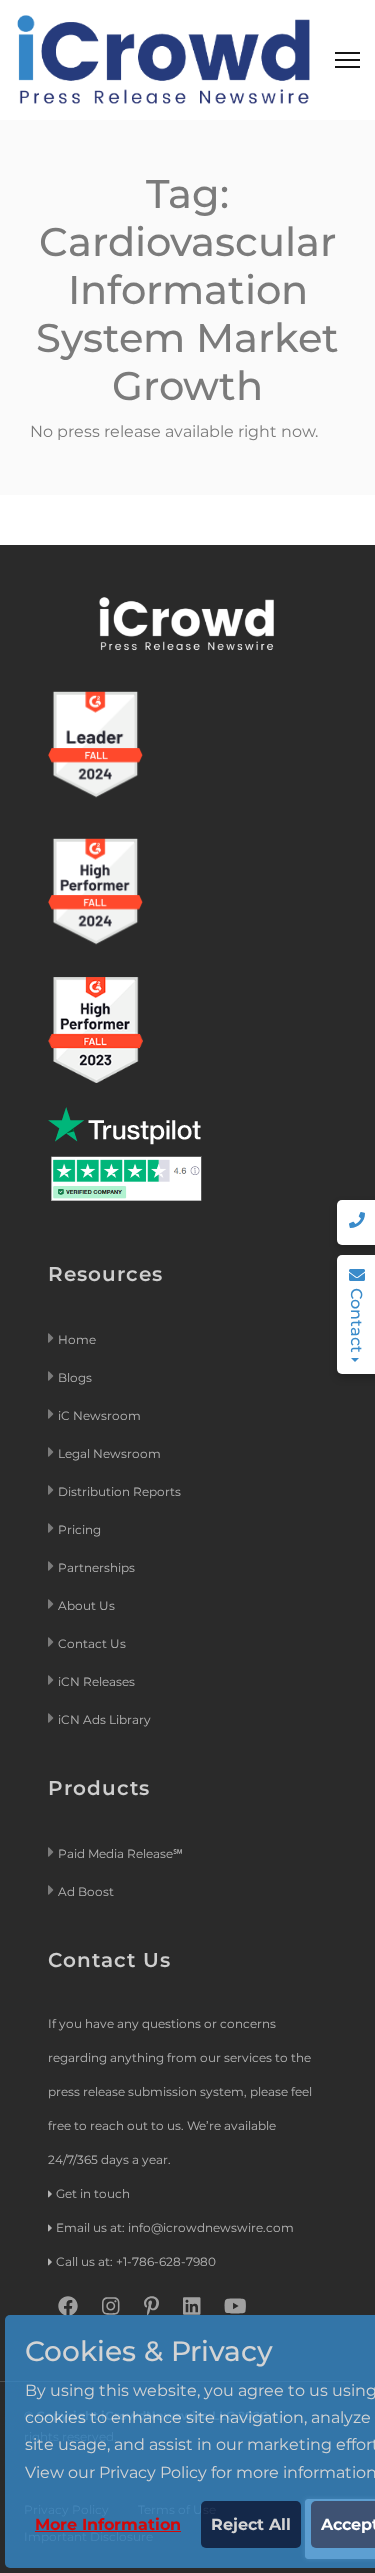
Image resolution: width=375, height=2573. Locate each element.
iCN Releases (96, 1681)
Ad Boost (86, 1891)
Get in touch (93, 2193)
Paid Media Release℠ (120, 1853)
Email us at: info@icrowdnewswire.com (175, 2227)
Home (77, 1339)
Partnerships (96, 1567)
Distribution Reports (121, 1491)
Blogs (75, 1377)
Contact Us (92, 1643)
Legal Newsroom (111, 1453)
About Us (86, 1605)
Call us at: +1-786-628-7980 (136, 2261)
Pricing (81, 1529)
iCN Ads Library (104, 1719)
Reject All (251, 2524)
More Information (108, 2524)
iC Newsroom (101, 1415)
